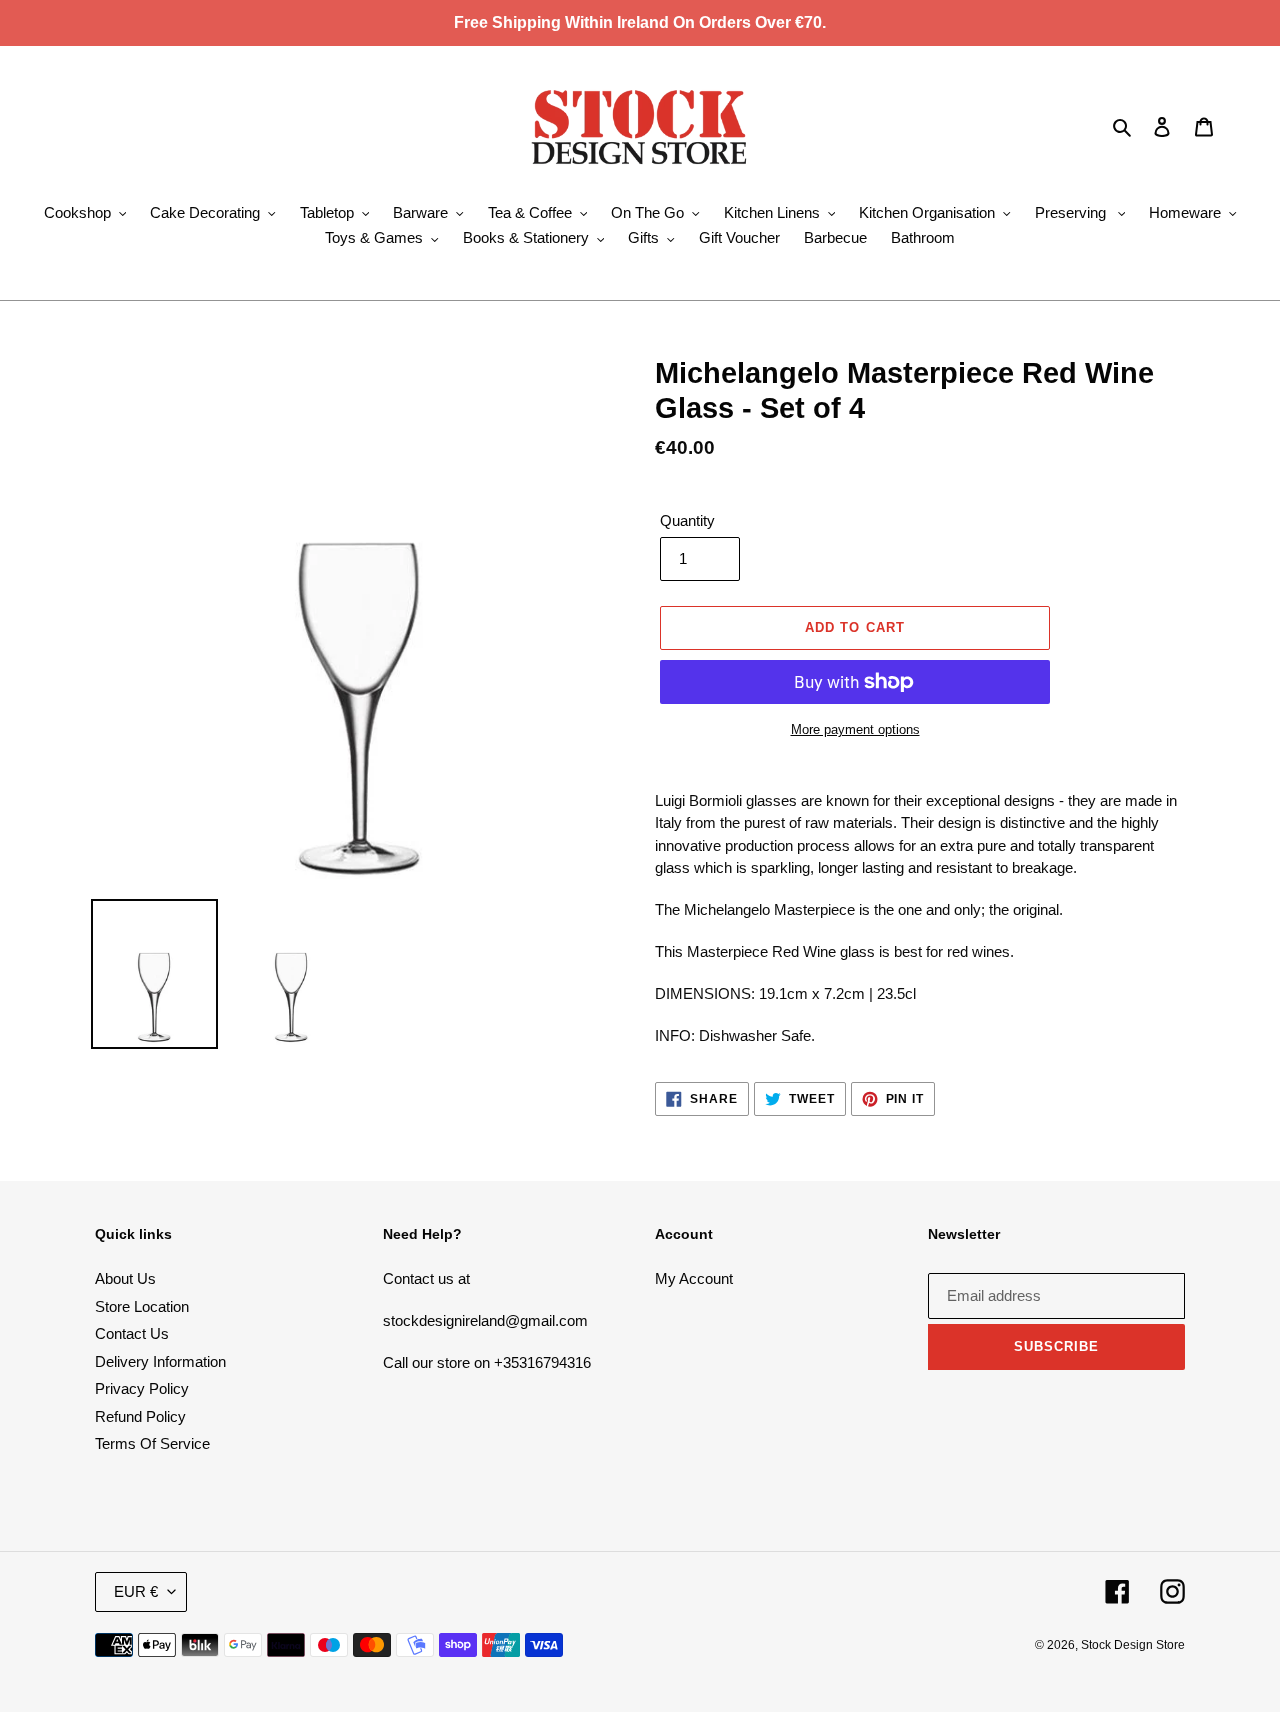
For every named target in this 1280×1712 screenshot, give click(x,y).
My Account (694, 1278)
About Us (125, 1278)
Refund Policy (140, 1416)
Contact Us (132, 1333)
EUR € (136, 1591)
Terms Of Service (152, 1443)
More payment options (855, 729)
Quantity (687, 520)
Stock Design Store (1133, 1645)
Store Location (142, 1306)
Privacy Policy (142, 1388)
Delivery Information (160, 1361)
